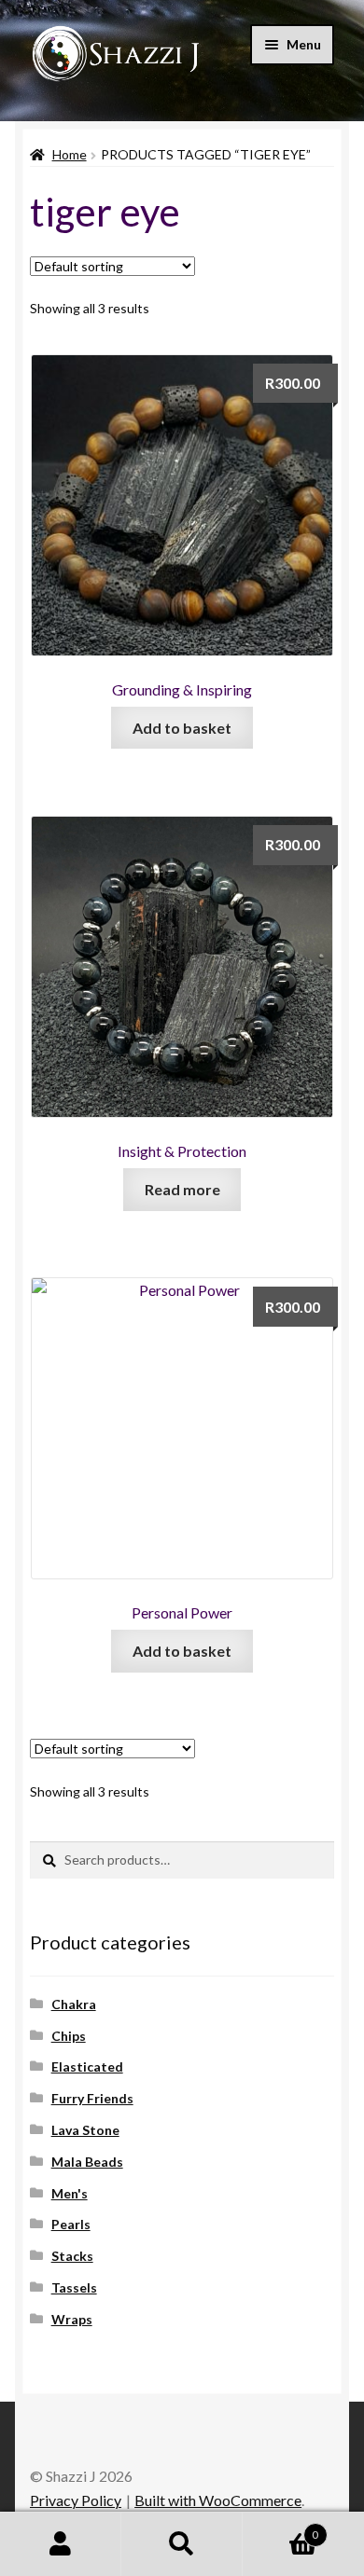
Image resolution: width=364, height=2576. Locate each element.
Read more (182, 1189)
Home (70, 154)
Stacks (72, 2256)
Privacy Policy (76, 2500)
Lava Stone (85, 2130)
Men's (70, 2193)
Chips (69, 2036)
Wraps (72, 2319)
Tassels (74, 2287)
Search (182, 2544)
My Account (61, 2544)
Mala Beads (87, 2162)
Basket (280, 2528)
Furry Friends (92, 2098)
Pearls (71, 2224)
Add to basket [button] (182, 728)
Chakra (74, 2004)
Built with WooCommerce (218, 2500)
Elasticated (87, 2066)
